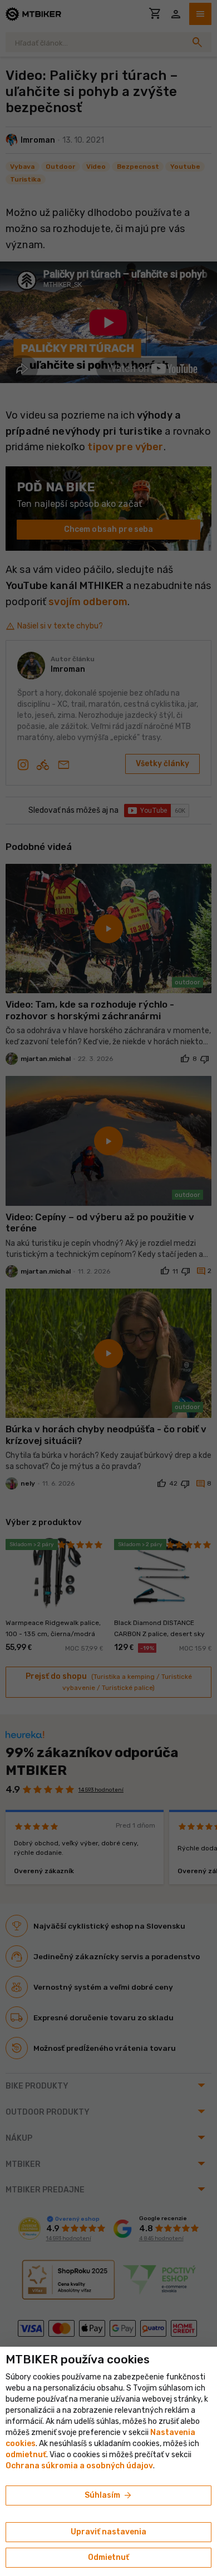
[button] (26, 2455)
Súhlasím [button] (109, 2495)
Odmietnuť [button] (108, 2557)
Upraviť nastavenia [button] (108, 2532)
